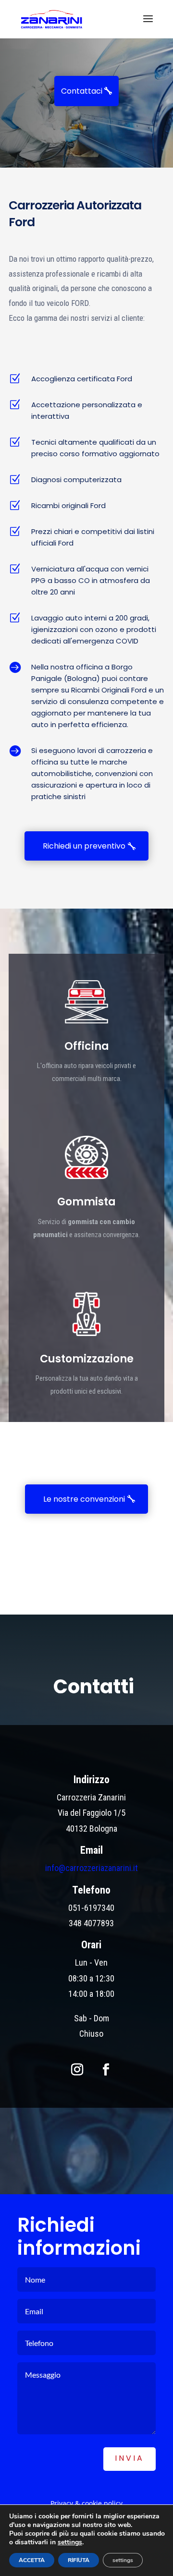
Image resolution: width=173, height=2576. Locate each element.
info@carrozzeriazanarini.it (92, 1868)
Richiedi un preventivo (84, 846)
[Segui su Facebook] (106, 2069)
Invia (130, 2458)
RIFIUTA (79, 2560)
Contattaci (82, 91)
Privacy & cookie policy (86, 2503)
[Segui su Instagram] (77, 2069)
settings (70, 2542)
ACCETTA (32, 2560)
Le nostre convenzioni (84, 1499)
